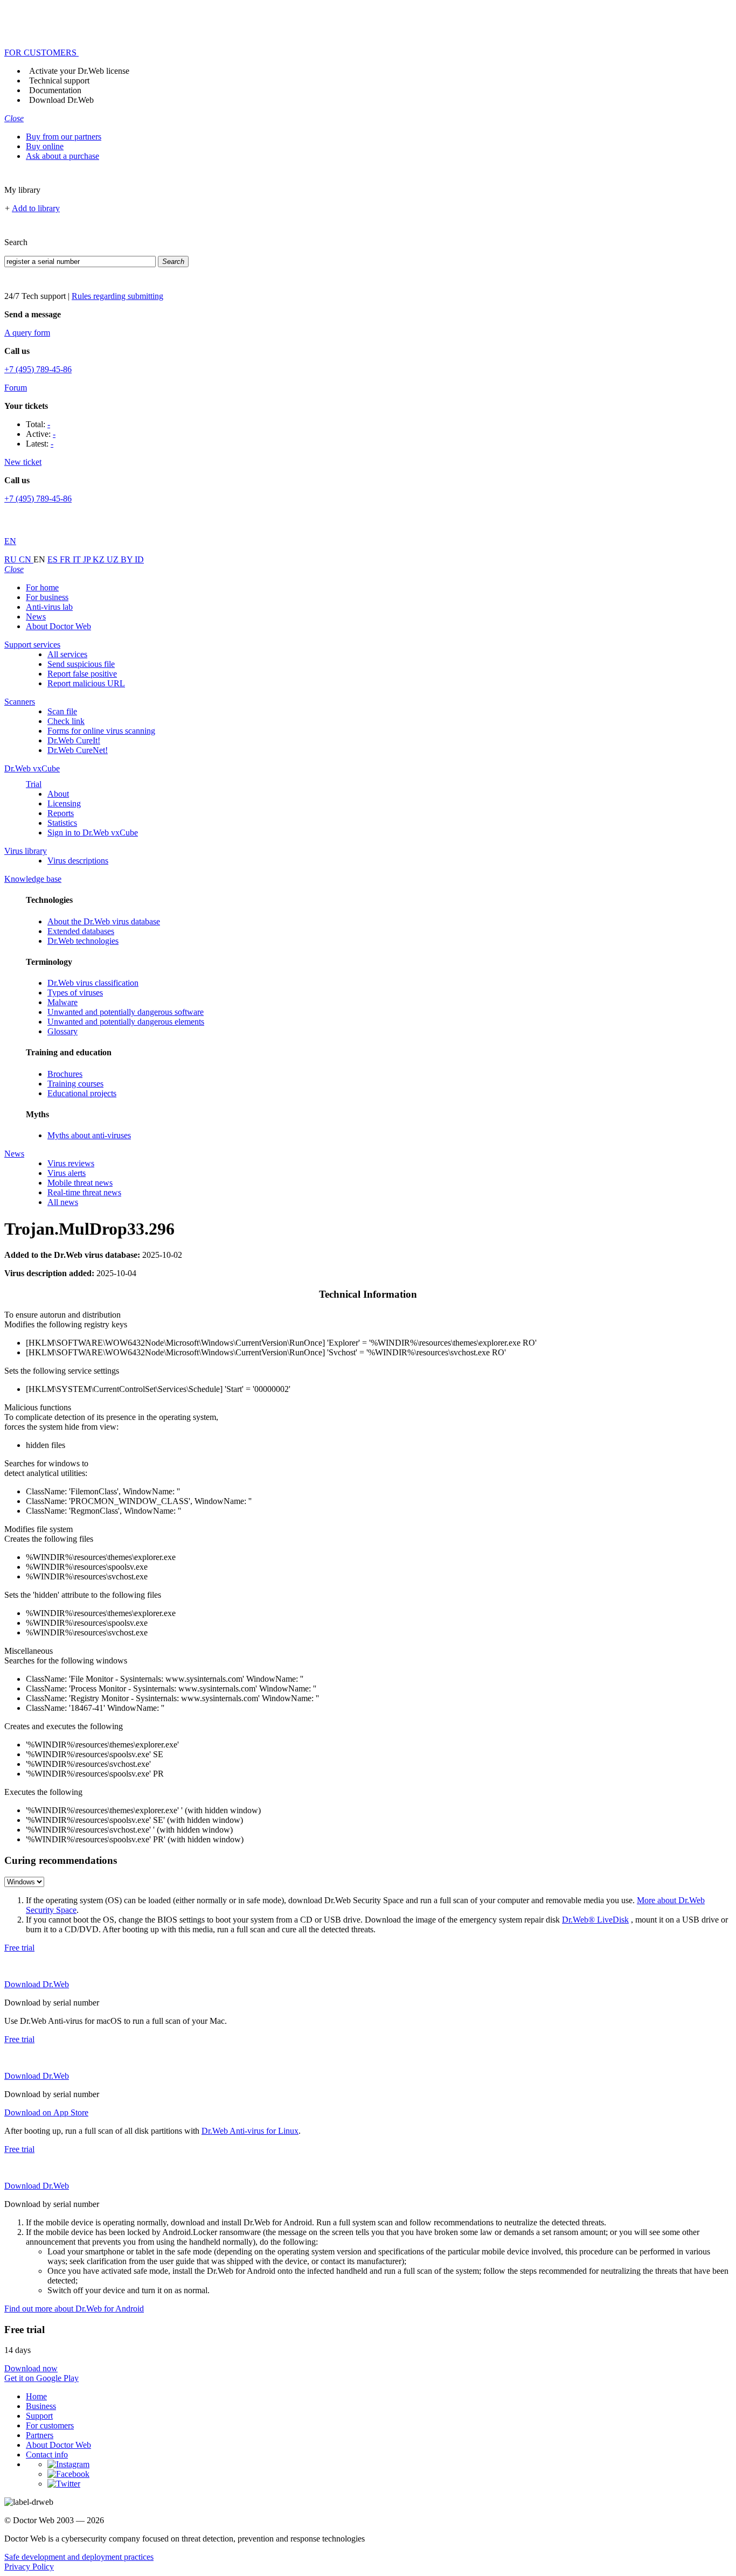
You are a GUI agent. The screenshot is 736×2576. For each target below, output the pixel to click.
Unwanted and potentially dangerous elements (126, 1022)
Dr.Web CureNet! (78, 750)
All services (67, 654)
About (58, 794)
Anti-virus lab (49, 607)
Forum (16, 388)
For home (42, 587)
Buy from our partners (64, 137)
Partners (40, 2435)
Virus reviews (71, 1163)
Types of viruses (75, 993)
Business (41, 2406)
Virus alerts (67, 1173)
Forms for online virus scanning (101, 731)
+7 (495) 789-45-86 (38, 369)
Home (36, 2396)
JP (88, 559)
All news (63, 1202)
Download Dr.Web (61, 100)
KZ (100, 559)
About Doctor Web (58, 626)
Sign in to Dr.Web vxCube (93, 833)
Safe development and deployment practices (79, 2557)
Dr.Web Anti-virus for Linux (250, 2131)
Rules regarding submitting (117, 296)
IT (78, 559)
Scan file (62, 711)
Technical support (59, 81)
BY (128, 559)
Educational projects (82, 1093)
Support (39, 2416)
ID (139, 559)
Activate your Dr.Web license (79, 71)
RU (12, 559)
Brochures (65, 1074)
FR (66, 559)
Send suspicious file (81, 664)
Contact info (47, 2455)
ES (54, 559)
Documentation (55, 90)
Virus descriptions (78, 861)
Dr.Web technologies (83, 941)
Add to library (36, 208)
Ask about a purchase (63, 156)
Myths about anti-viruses (89, 1135)
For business (47, 597)
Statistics (62, 823)
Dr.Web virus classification (93, 983)
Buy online (45, 146)
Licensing (64, 803)
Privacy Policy (29, 2567)
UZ (114, 559)
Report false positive (82, 674)
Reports (61, 813)
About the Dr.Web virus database (104, 921)
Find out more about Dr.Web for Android (74, 2309)
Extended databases (81, 931)
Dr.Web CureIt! (74, 740)
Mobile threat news (80, 1183)
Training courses (75, 1084)
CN (26, 559)
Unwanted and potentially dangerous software (126, 1012)
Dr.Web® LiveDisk (595, 1920)
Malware (63, 1002)
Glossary (63, 1031)
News (36, 617)
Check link (66, 721)
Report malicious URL (86, 683)
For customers (50, 2425)
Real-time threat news (84, 1192)
